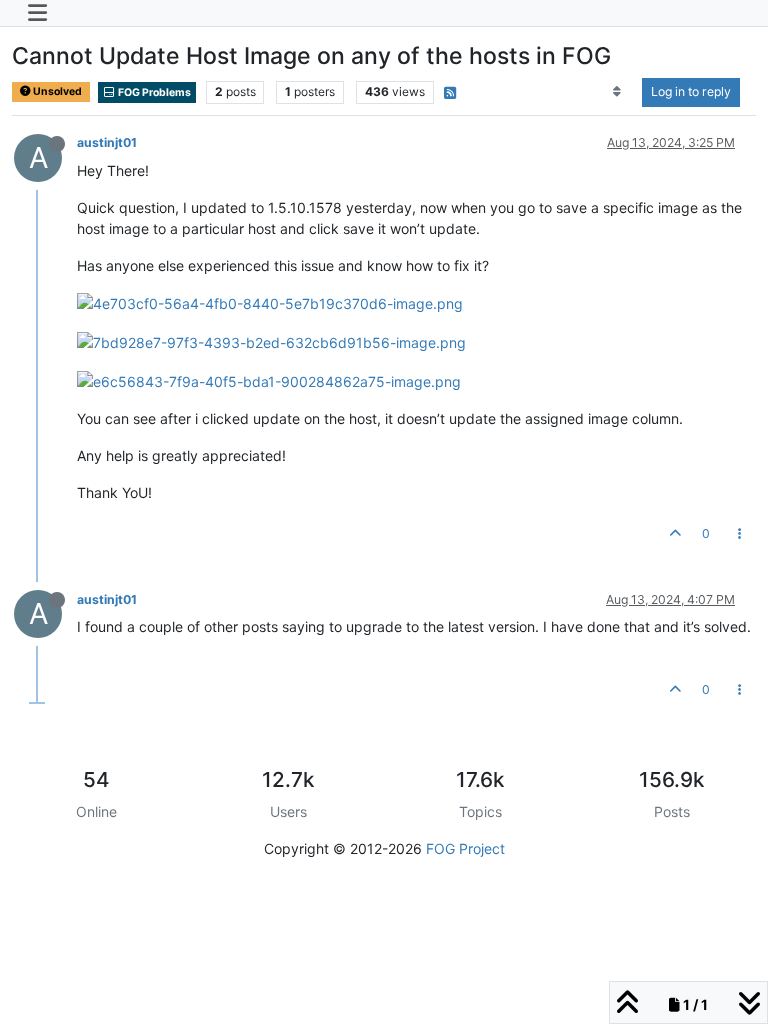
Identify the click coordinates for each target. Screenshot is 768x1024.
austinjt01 (107, 142)
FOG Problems (153, 92)
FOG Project (465, 848)
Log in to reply (691, 91)
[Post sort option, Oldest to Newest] (617, 92)
